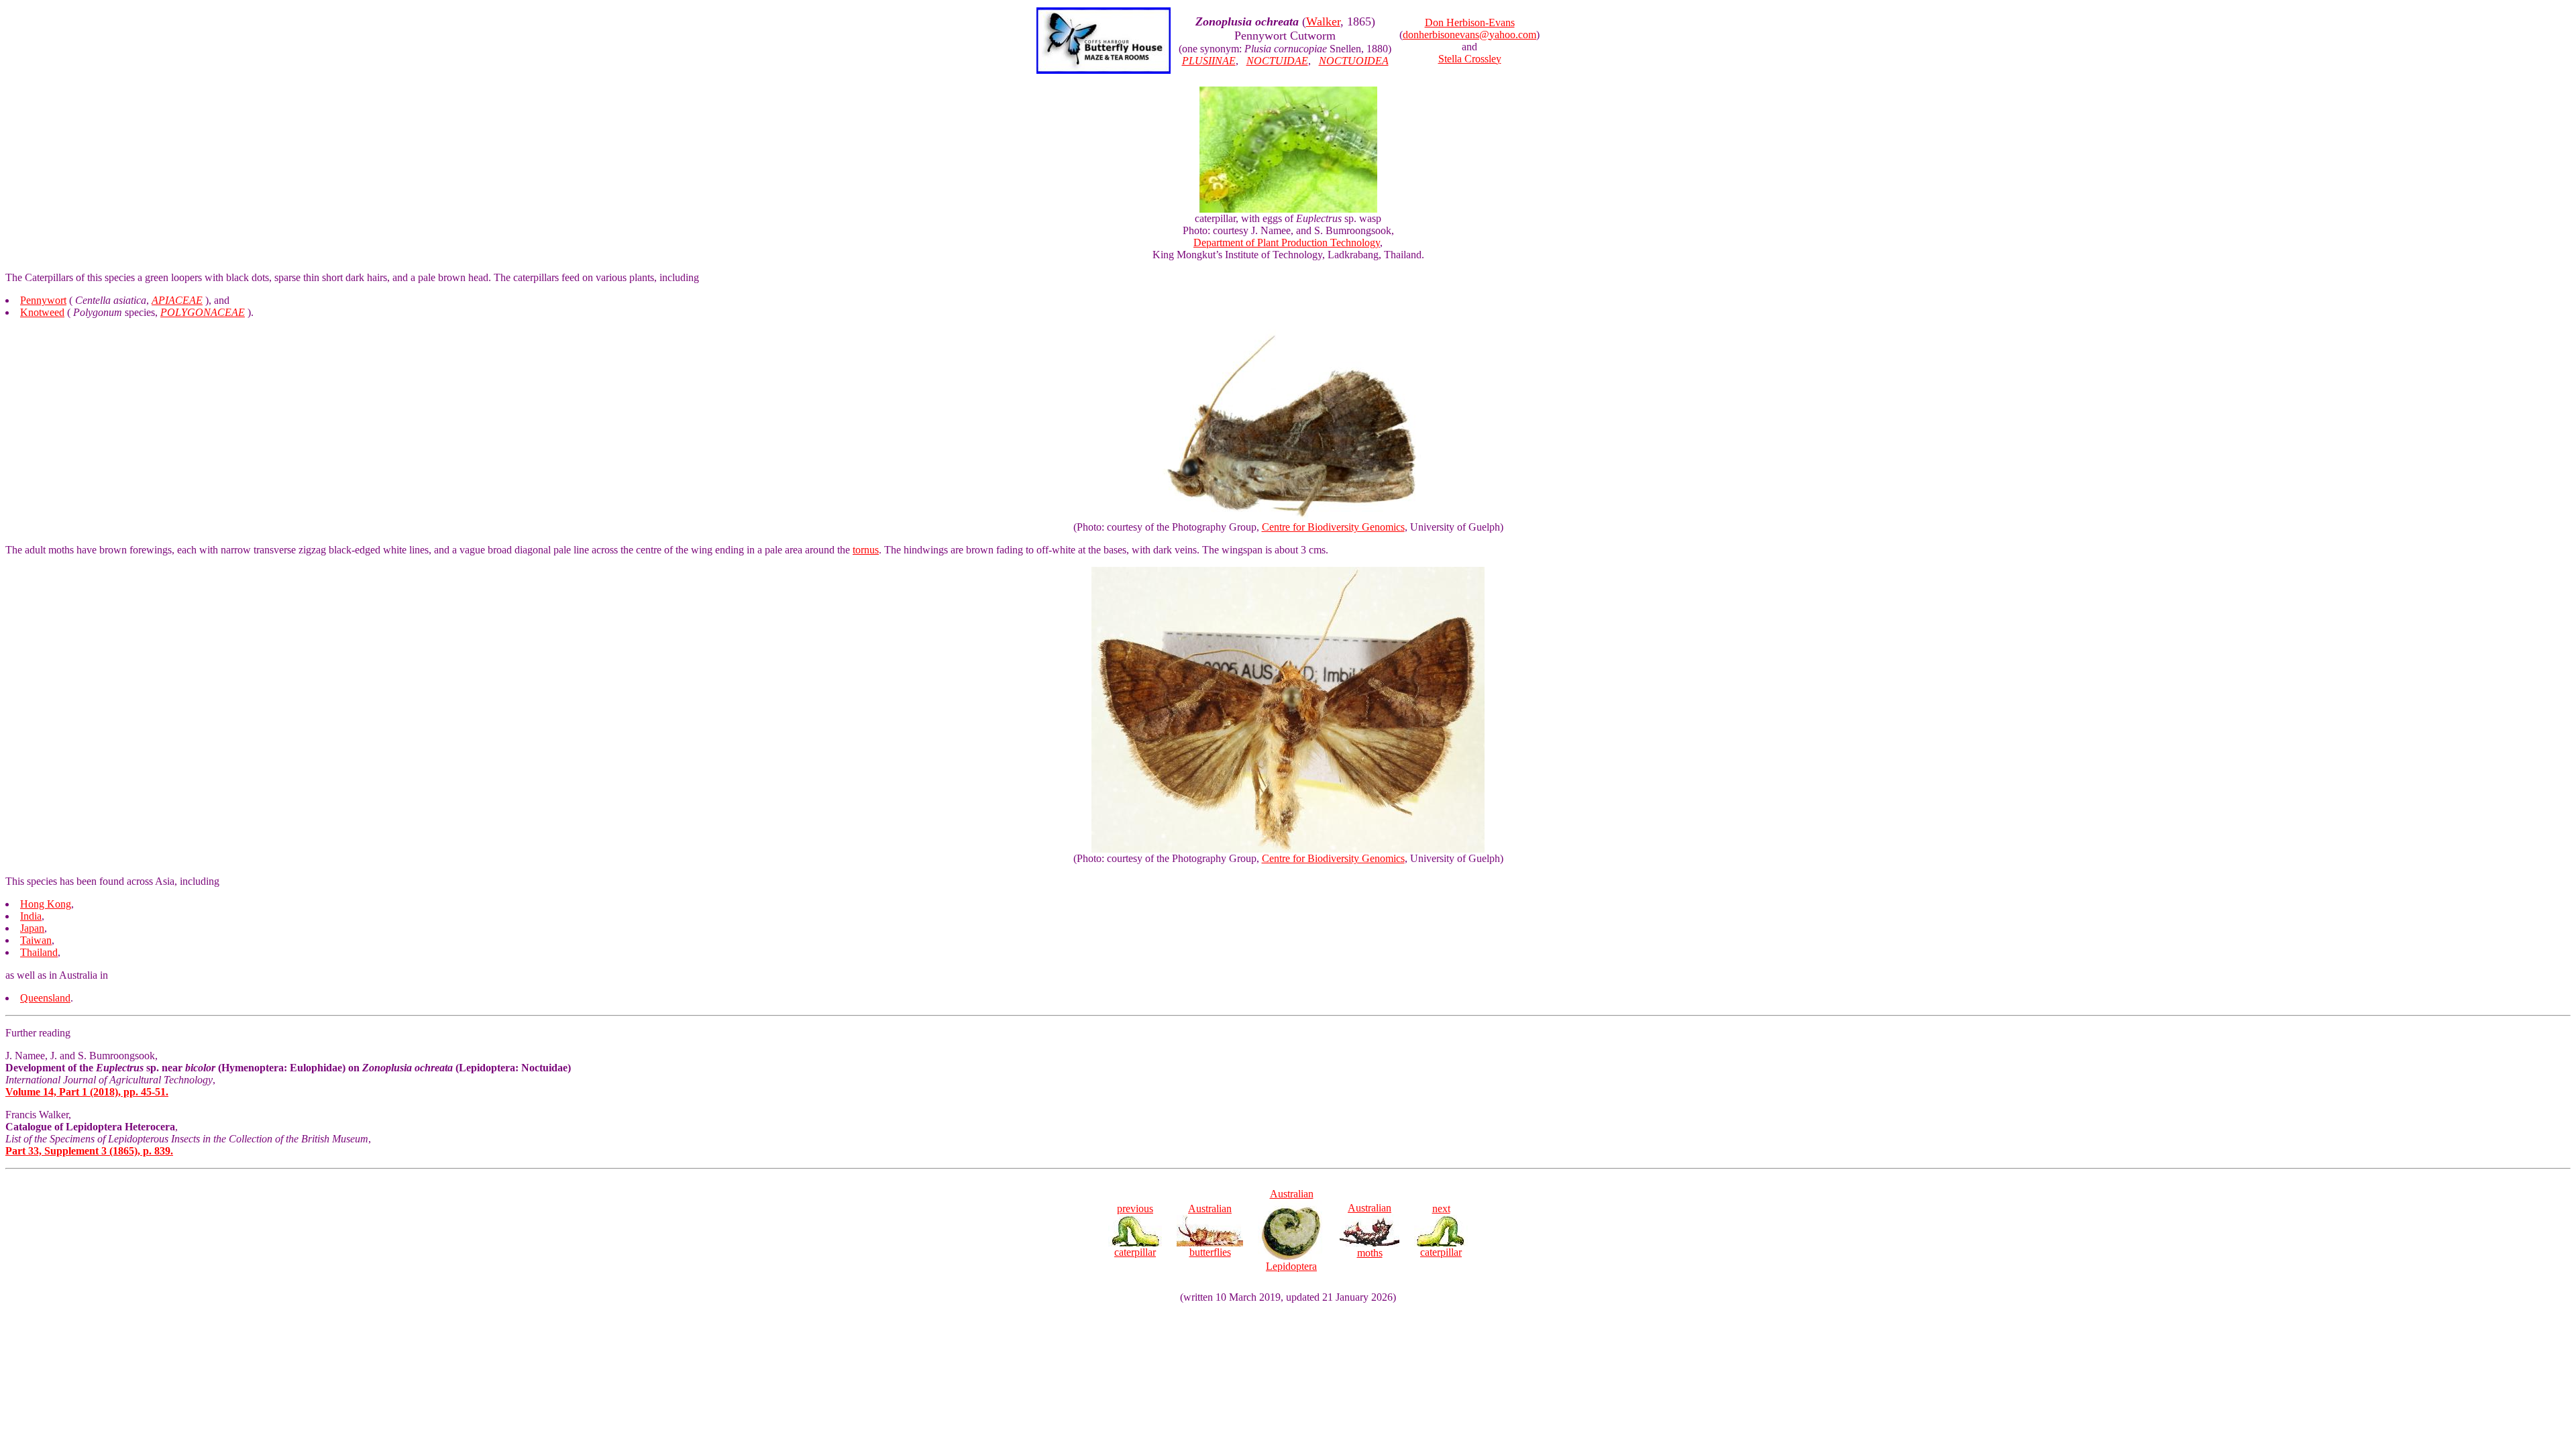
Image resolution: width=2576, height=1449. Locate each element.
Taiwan (36, 940)
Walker (1323, 21)
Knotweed (42, 312)
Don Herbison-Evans (1470, 22)
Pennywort (43, 300)
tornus (866, 550)
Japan (32, 928)
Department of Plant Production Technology (1287, 243)
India (31, 916)
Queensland (45, 998)
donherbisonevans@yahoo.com (1469, 35)
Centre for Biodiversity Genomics (1333, 527)
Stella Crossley (1470, 59)
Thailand (39, 952)
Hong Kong (46, 904)
